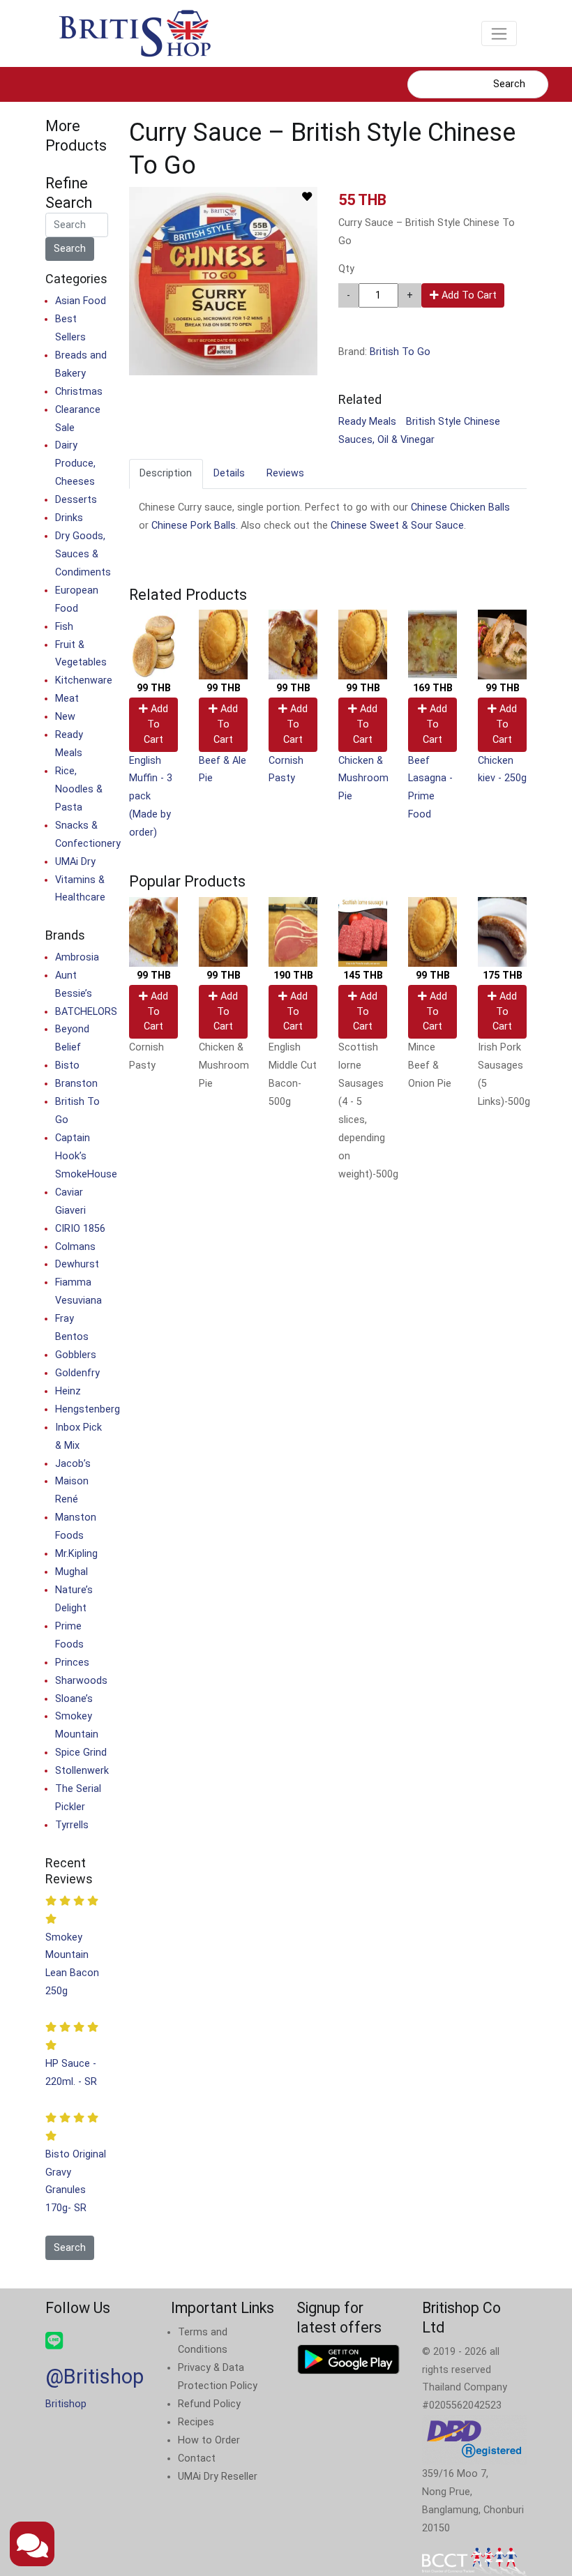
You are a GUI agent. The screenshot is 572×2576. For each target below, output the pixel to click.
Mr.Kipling (76, 1554)
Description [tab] (166, 473)
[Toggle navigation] (499, 33)
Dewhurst (77, 1264)
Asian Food (81, 301)
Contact (197, 2458)
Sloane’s (74, 1699)
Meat (67, 699)
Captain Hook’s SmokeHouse (86, 1156)
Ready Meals (367, 422)
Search (509, 84)
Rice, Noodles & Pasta (79, 789)
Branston (76, 1084)
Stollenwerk (82, 1771)
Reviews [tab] (285, 473)
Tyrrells (72, 1825)
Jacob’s (73, 1464)
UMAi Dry (75, 862)
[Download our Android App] (349, 2359)
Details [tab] (229, 473)
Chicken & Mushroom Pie (363, 779)
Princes (72, 1663)
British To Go (400, 352)
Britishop (66, 2404)
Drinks (69, 518)
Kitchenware (84, 680)
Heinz (68, 1391)
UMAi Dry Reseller (218, 2477)
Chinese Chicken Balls (460, 507)
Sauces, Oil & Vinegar (386, 440)
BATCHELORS (86, 1012)
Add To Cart (468, 295)
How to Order (209, 2440)
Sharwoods (81, 1681)
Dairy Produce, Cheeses (75, 464)
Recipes (196, 2422)
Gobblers (76, 1355)
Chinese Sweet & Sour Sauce (397, 526)
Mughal (71, 1572)
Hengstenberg (88, 1409)
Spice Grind (81, 1753)
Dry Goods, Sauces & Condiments (83, 554)
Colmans (75, 1247)
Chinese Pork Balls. (195, 526)
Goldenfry (77, 1373)
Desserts (76, 500)
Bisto (67, 1065)
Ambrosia (77, 957)
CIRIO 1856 (80, 1229)
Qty (346, 269)
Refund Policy (209, 2404)
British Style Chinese (453, 422)
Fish (64, 627)
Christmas (79, 392)
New (65, 717)
